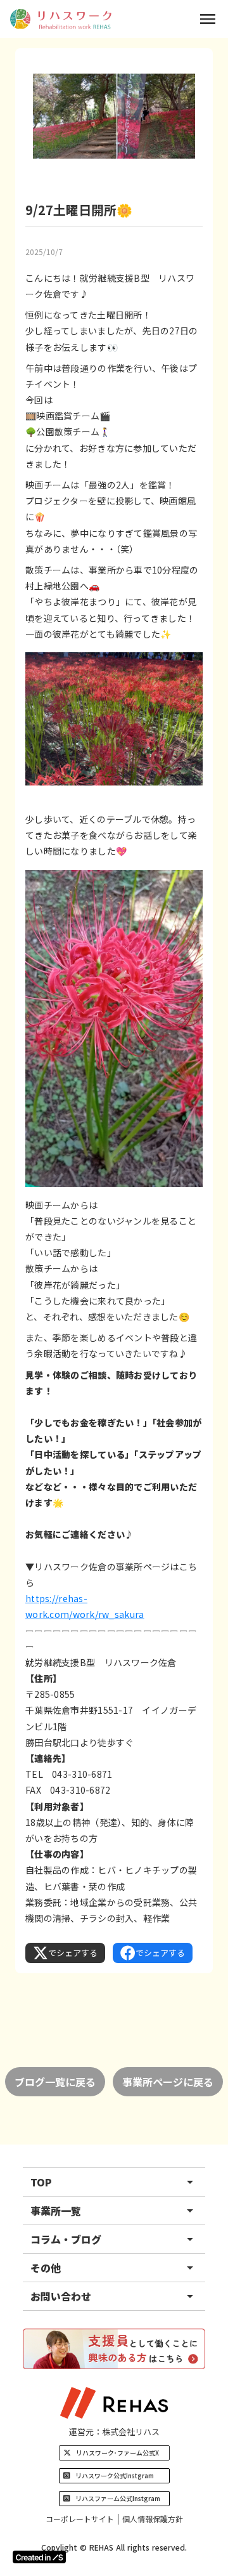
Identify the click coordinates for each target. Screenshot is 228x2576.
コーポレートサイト (80, 2519)
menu (208, 19)
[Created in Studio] (39, 2557)
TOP (41, 2182)
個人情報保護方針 (153, 2519)
